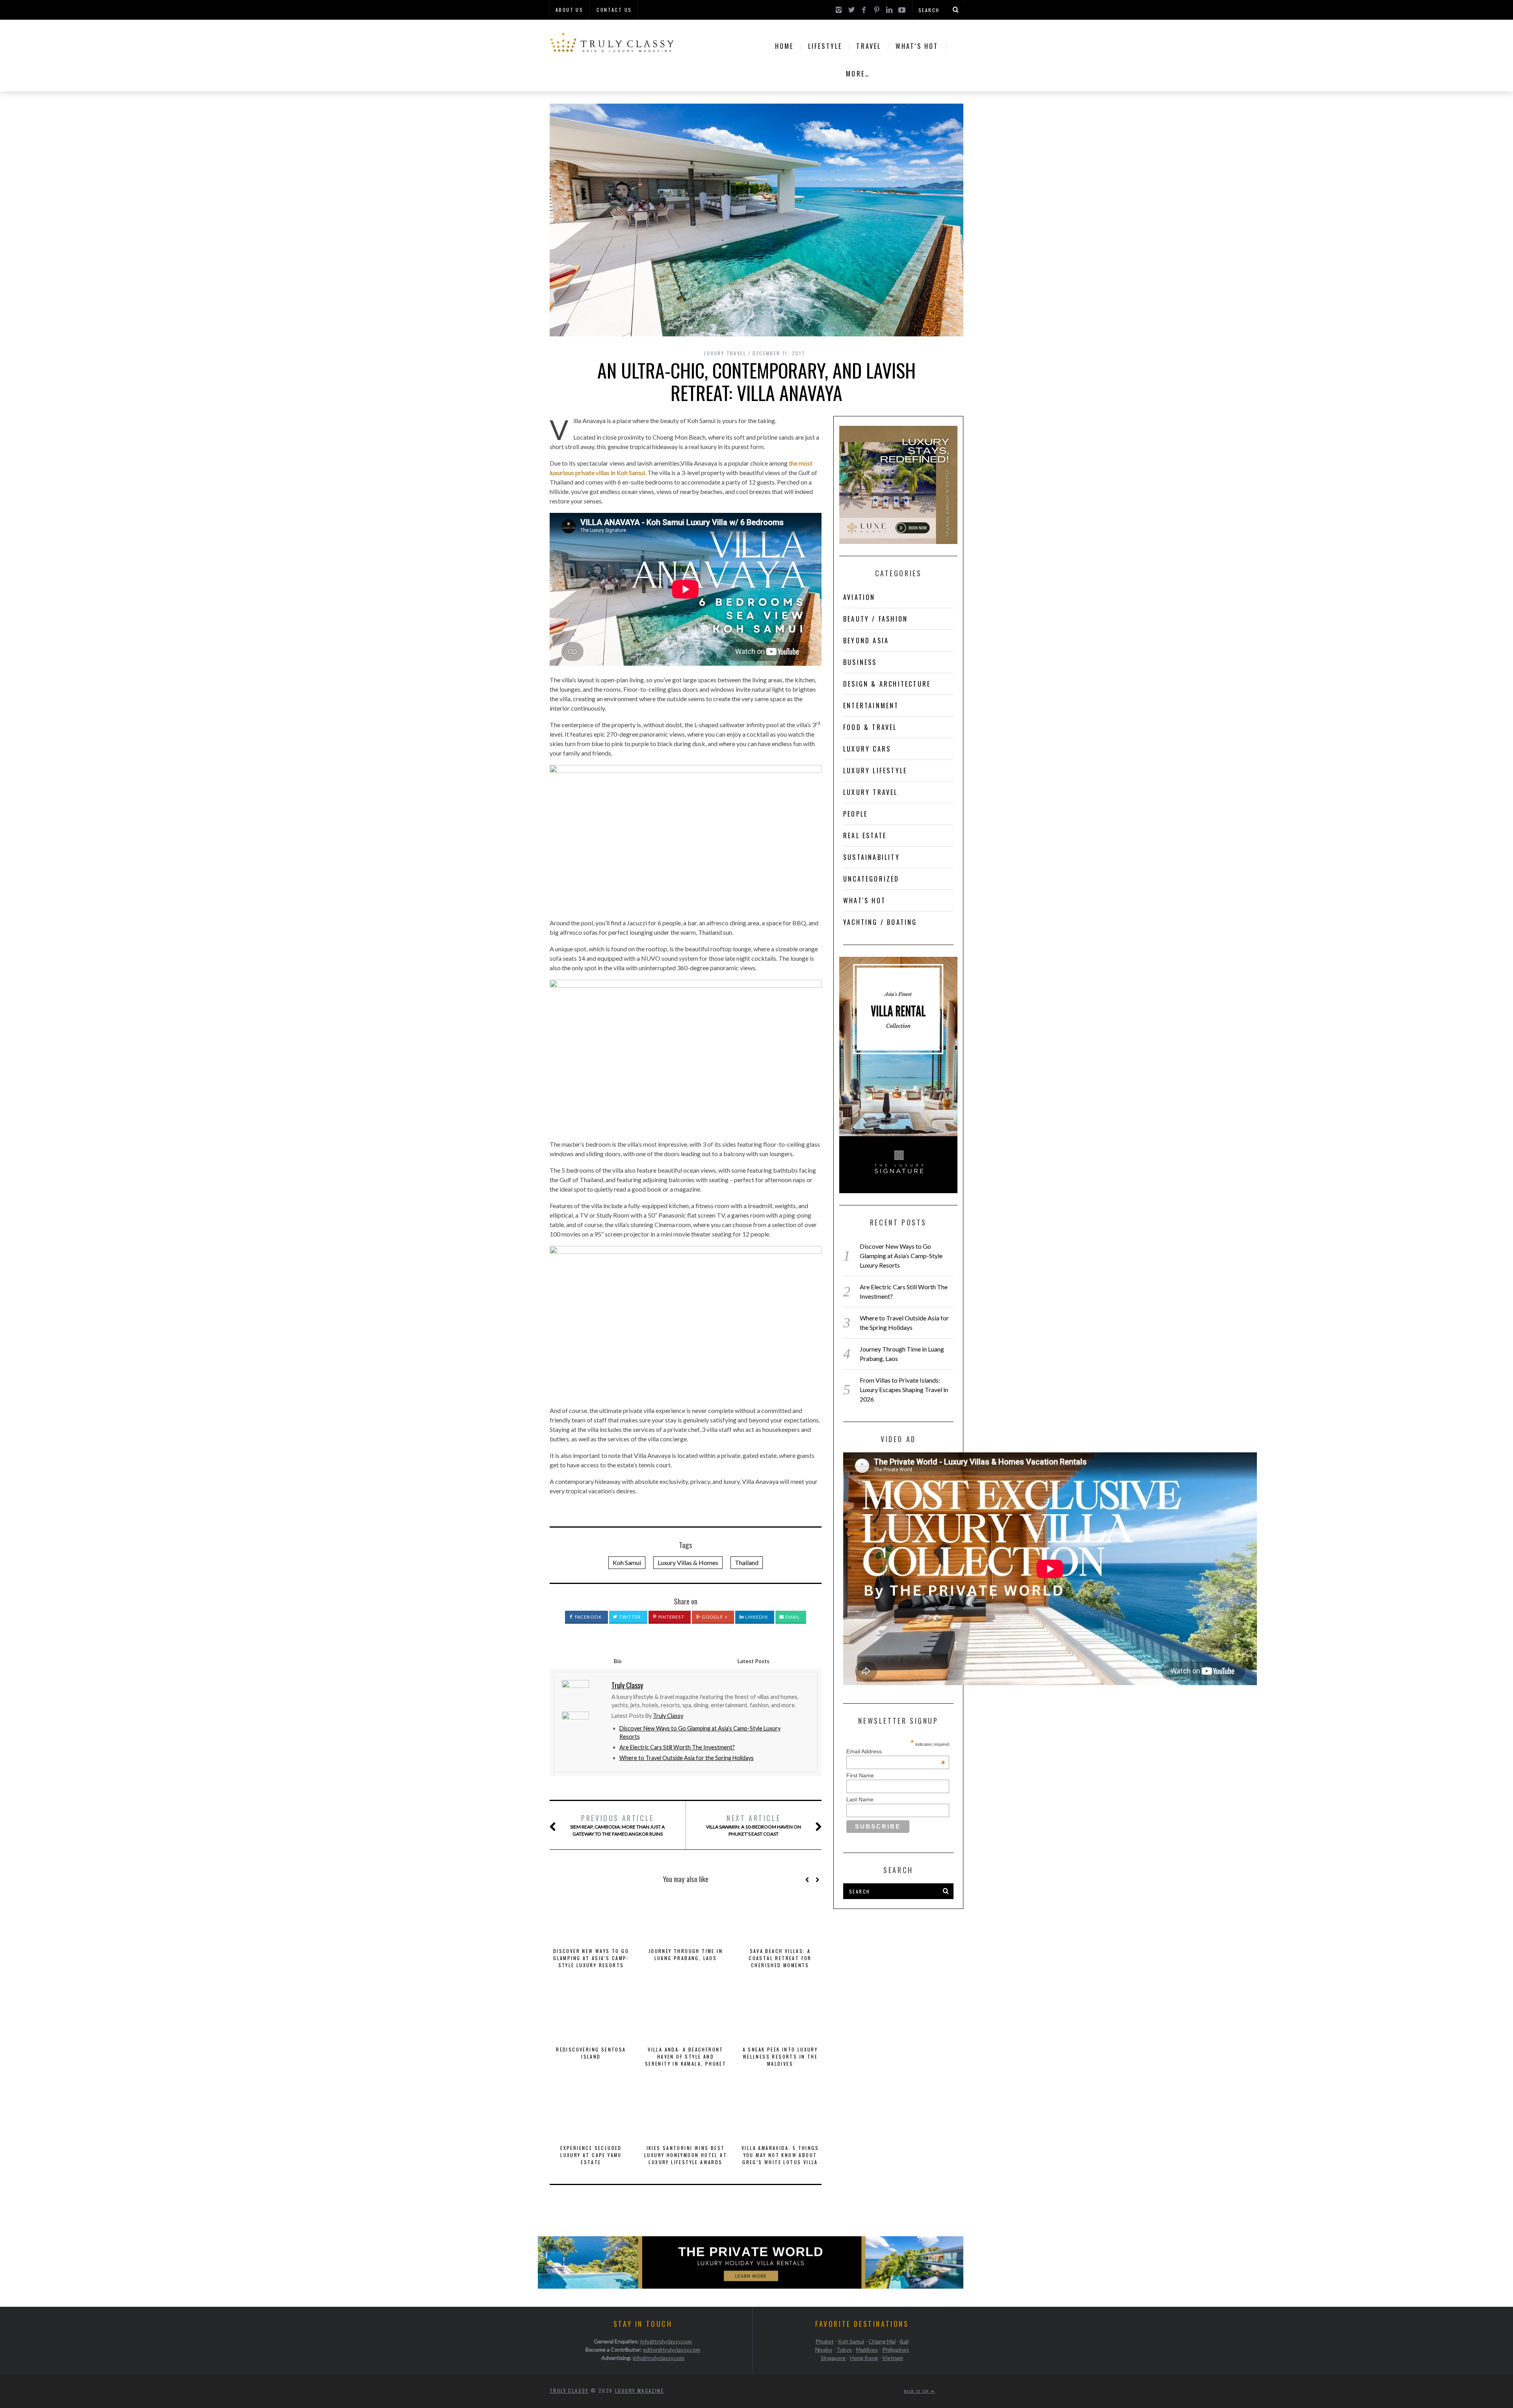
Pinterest (671, 1617)
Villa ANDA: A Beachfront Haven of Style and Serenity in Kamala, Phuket (686, 2056)
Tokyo (844, 2350)
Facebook (588, 1617)
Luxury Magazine (639, 2390)
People (855, 814)
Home (784, 46)
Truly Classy (668, 1716)
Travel (869, 46)
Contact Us (614, 10)
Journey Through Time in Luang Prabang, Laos (686, 1954)
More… (858, 74)
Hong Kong (864, 2358)
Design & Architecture (887, 684)
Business (860, 662)
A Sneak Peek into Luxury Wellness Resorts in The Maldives (780, 2056)
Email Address (896, 1751)
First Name (860, 1775)
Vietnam (893, 2358)
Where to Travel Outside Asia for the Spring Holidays (687, 1758)
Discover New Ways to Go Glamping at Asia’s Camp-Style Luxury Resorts (591, 1958)
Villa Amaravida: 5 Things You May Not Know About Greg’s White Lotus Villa (780, 2155)
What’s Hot (917, 46)
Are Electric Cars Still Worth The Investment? (677, 1747)
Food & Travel (870, 727)
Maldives (867, 2350)
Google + (714, 1617)
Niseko (824, 2350)
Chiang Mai (882, 2341)
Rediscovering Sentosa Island (591, 2053)
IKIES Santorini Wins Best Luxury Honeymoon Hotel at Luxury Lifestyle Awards (686, 2155)
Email (792, 1617)
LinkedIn (756, 1617)
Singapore (833, 2358)
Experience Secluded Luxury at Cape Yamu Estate (591, 2155)
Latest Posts (754, 1661)
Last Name (860, 1799)
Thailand (747, 1562)
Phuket (825, 2341)
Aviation (859, 597)
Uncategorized (871, 879)
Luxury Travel (725, 353)
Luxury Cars (867, 749)
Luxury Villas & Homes (688, 1562)
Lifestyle (825, 46)
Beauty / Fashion (875, 619)
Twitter (629, 1617)
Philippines (896, 2350)
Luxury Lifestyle (875, 770)
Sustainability (872, 857)
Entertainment (871, 706)
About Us (569, 10)
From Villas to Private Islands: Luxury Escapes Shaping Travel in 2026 (904, 1390)
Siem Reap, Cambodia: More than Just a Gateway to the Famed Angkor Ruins (617, 1825)
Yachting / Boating (880, 922)
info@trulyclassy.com (666, 2341)
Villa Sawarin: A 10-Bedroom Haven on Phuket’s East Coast (754, 1825)
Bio (618, 1661)
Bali (904, 2341)
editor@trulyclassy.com (672, 2350)
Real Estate (865, 835)
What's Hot (864, 900)
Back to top (918, 2391)
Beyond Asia (866, 641)
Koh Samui (627, 1562)
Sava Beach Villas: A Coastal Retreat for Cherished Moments (780, 1958)
